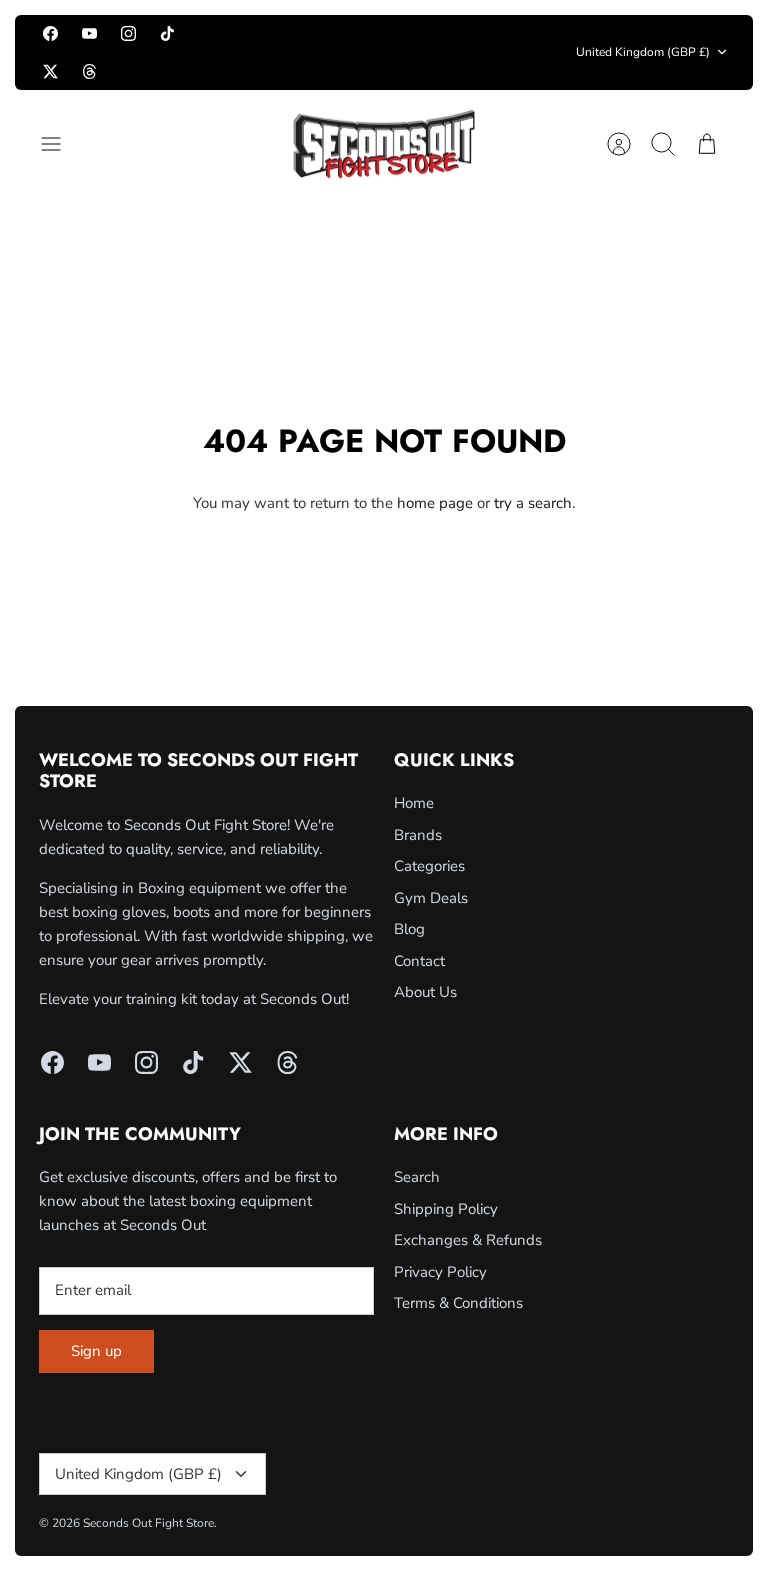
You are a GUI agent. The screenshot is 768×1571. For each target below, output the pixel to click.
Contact (419, 961)
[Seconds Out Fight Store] (384, 144)
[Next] (542, 52)
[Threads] (89, 70)
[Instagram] (128, 33)
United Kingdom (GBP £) (643, 52)
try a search (533, 503)
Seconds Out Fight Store (148, 1523)
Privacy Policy (440, 1272)
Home (414, 803)
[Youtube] (89, 33)
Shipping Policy (446, 1209)
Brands (418, 835)
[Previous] (227, 52)
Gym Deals (431, 898)
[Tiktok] (167, 33)
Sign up (96, 1351)
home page (435, 503)
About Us (425, 992)
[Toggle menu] (61, 144)
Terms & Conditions (458, 1303)
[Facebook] (50, 33)
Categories (429, 866)
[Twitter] (50, 70)
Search (417, 1177)
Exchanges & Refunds (468, 1240)
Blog (409, 929)
